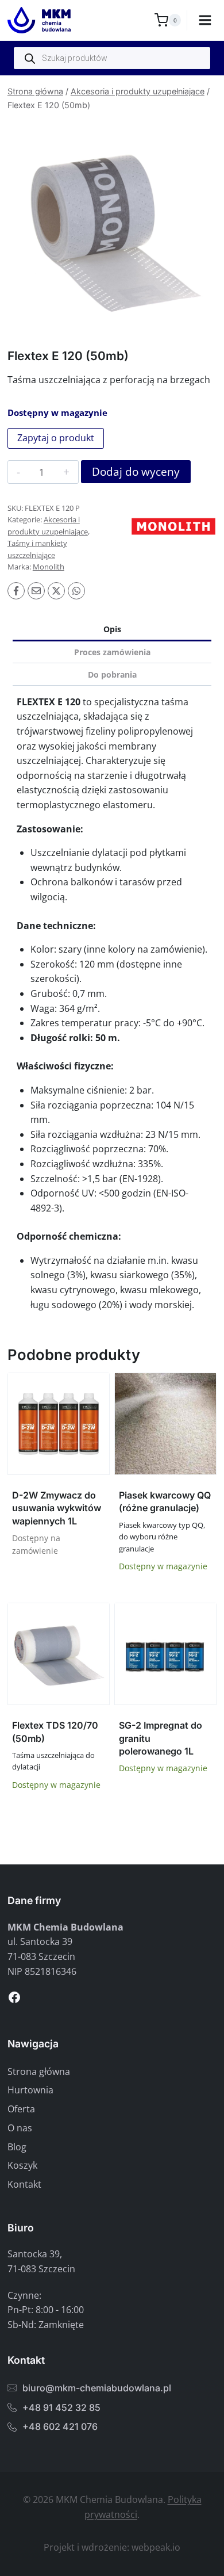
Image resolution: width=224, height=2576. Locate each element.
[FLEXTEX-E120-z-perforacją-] (112, 225)
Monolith (49, 567)
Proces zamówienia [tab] (112, 652)
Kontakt (24, 2184)
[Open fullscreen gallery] (205, 318)
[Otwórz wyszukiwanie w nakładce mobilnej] (112, 58)
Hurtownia (30, 2090)
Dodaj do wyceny (136, 472)
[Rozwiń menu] (205, 20)
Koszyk (22, 2165)
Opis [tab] (112, 629)
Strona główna (35, 91)
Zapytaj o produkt (56, 438)
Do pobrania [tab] (112, 674)
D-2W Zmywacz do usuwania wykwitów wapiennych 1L (57, 1508)
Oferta (21, 2109)
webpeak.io (156, 2547)
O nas (20, 2128)
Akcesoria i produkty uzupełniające (138, 91)
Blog (17, 2147)
